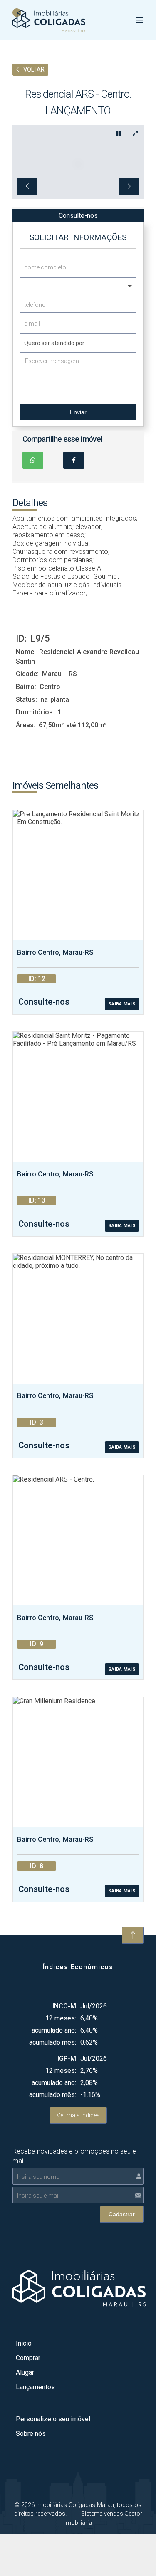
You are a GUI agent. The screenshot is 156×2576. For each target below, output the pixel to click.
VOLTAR (33, 70)
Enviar (78, 412)
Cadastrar (122, 2214)
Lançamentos (35, 2387)
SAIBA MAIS (122, 1004)
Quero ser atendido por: (55, 343)
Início (24, 2343)
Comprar (28, 2358)
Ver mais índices (78, 2115)
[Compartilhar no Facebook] (74, 460)
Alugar (25, 2372)
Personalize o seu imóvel (53, 2419)
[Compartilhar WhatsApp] (33, 460)
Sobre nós (31, 2434)
